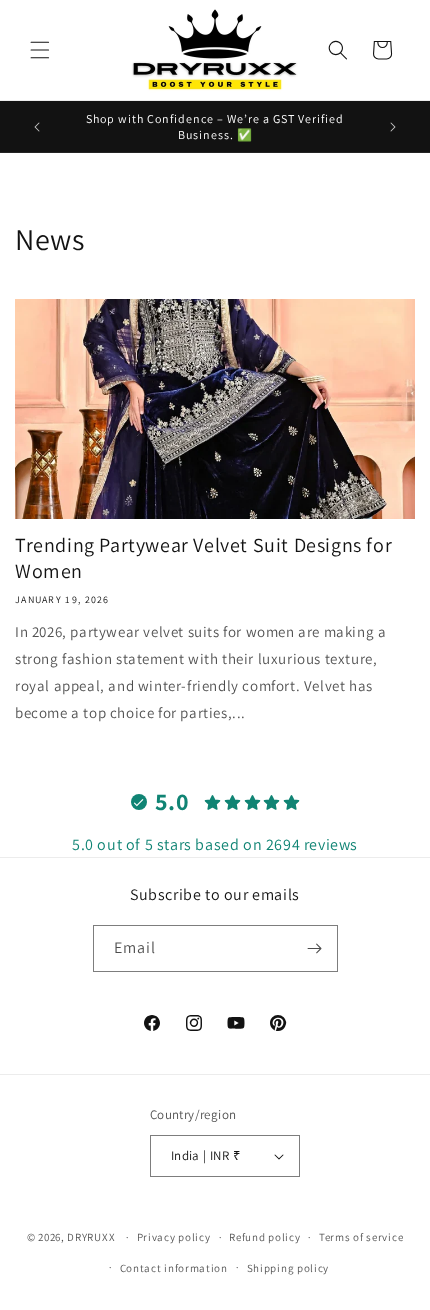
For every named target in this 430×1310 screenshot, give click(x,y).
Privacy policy (174, 1237)
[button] (40, 50)
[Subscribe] (315, 948)
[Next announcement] (393, 127)
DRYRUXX (91, 1237)
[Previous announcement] (37, 127)
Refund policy (264, 1237)
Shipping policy (288, 1268)
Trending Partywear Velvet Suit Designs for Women (203, 558)
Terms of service (361, 1237)
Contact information (174, 1268)
